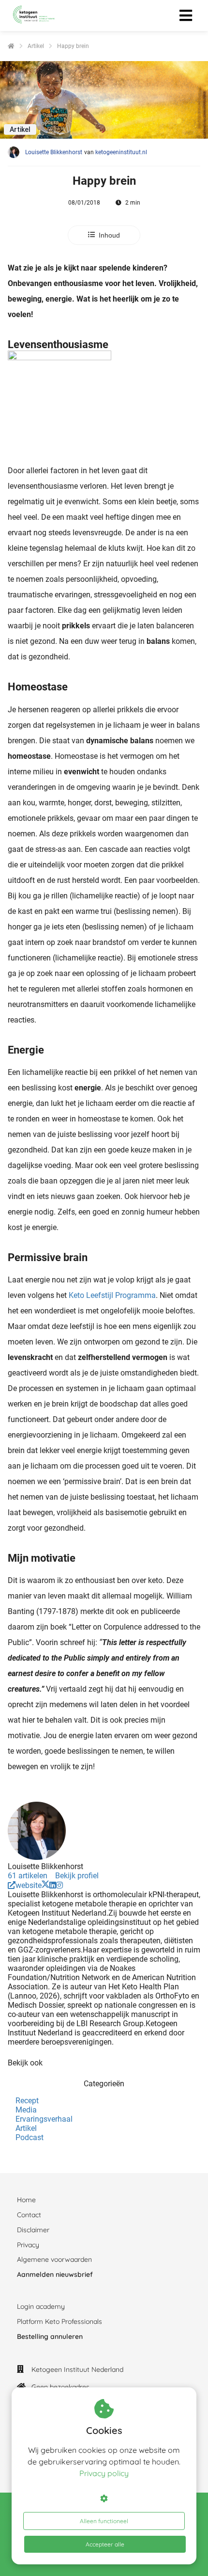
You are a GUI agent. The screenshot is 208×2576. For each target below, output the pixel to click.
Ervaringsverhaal (44, 2119)
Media (26, 2110)
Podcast (30, 2137)
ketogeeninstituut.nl (121, 152)
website (29, 1885)
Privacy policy (104, 2473)
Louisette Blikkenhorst (54, 152)
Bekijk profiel (77, 1876)
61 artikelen (28, 1876)
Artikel (26, 2128)
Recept (27, 2101)
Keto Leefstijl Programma (112, 1295)
